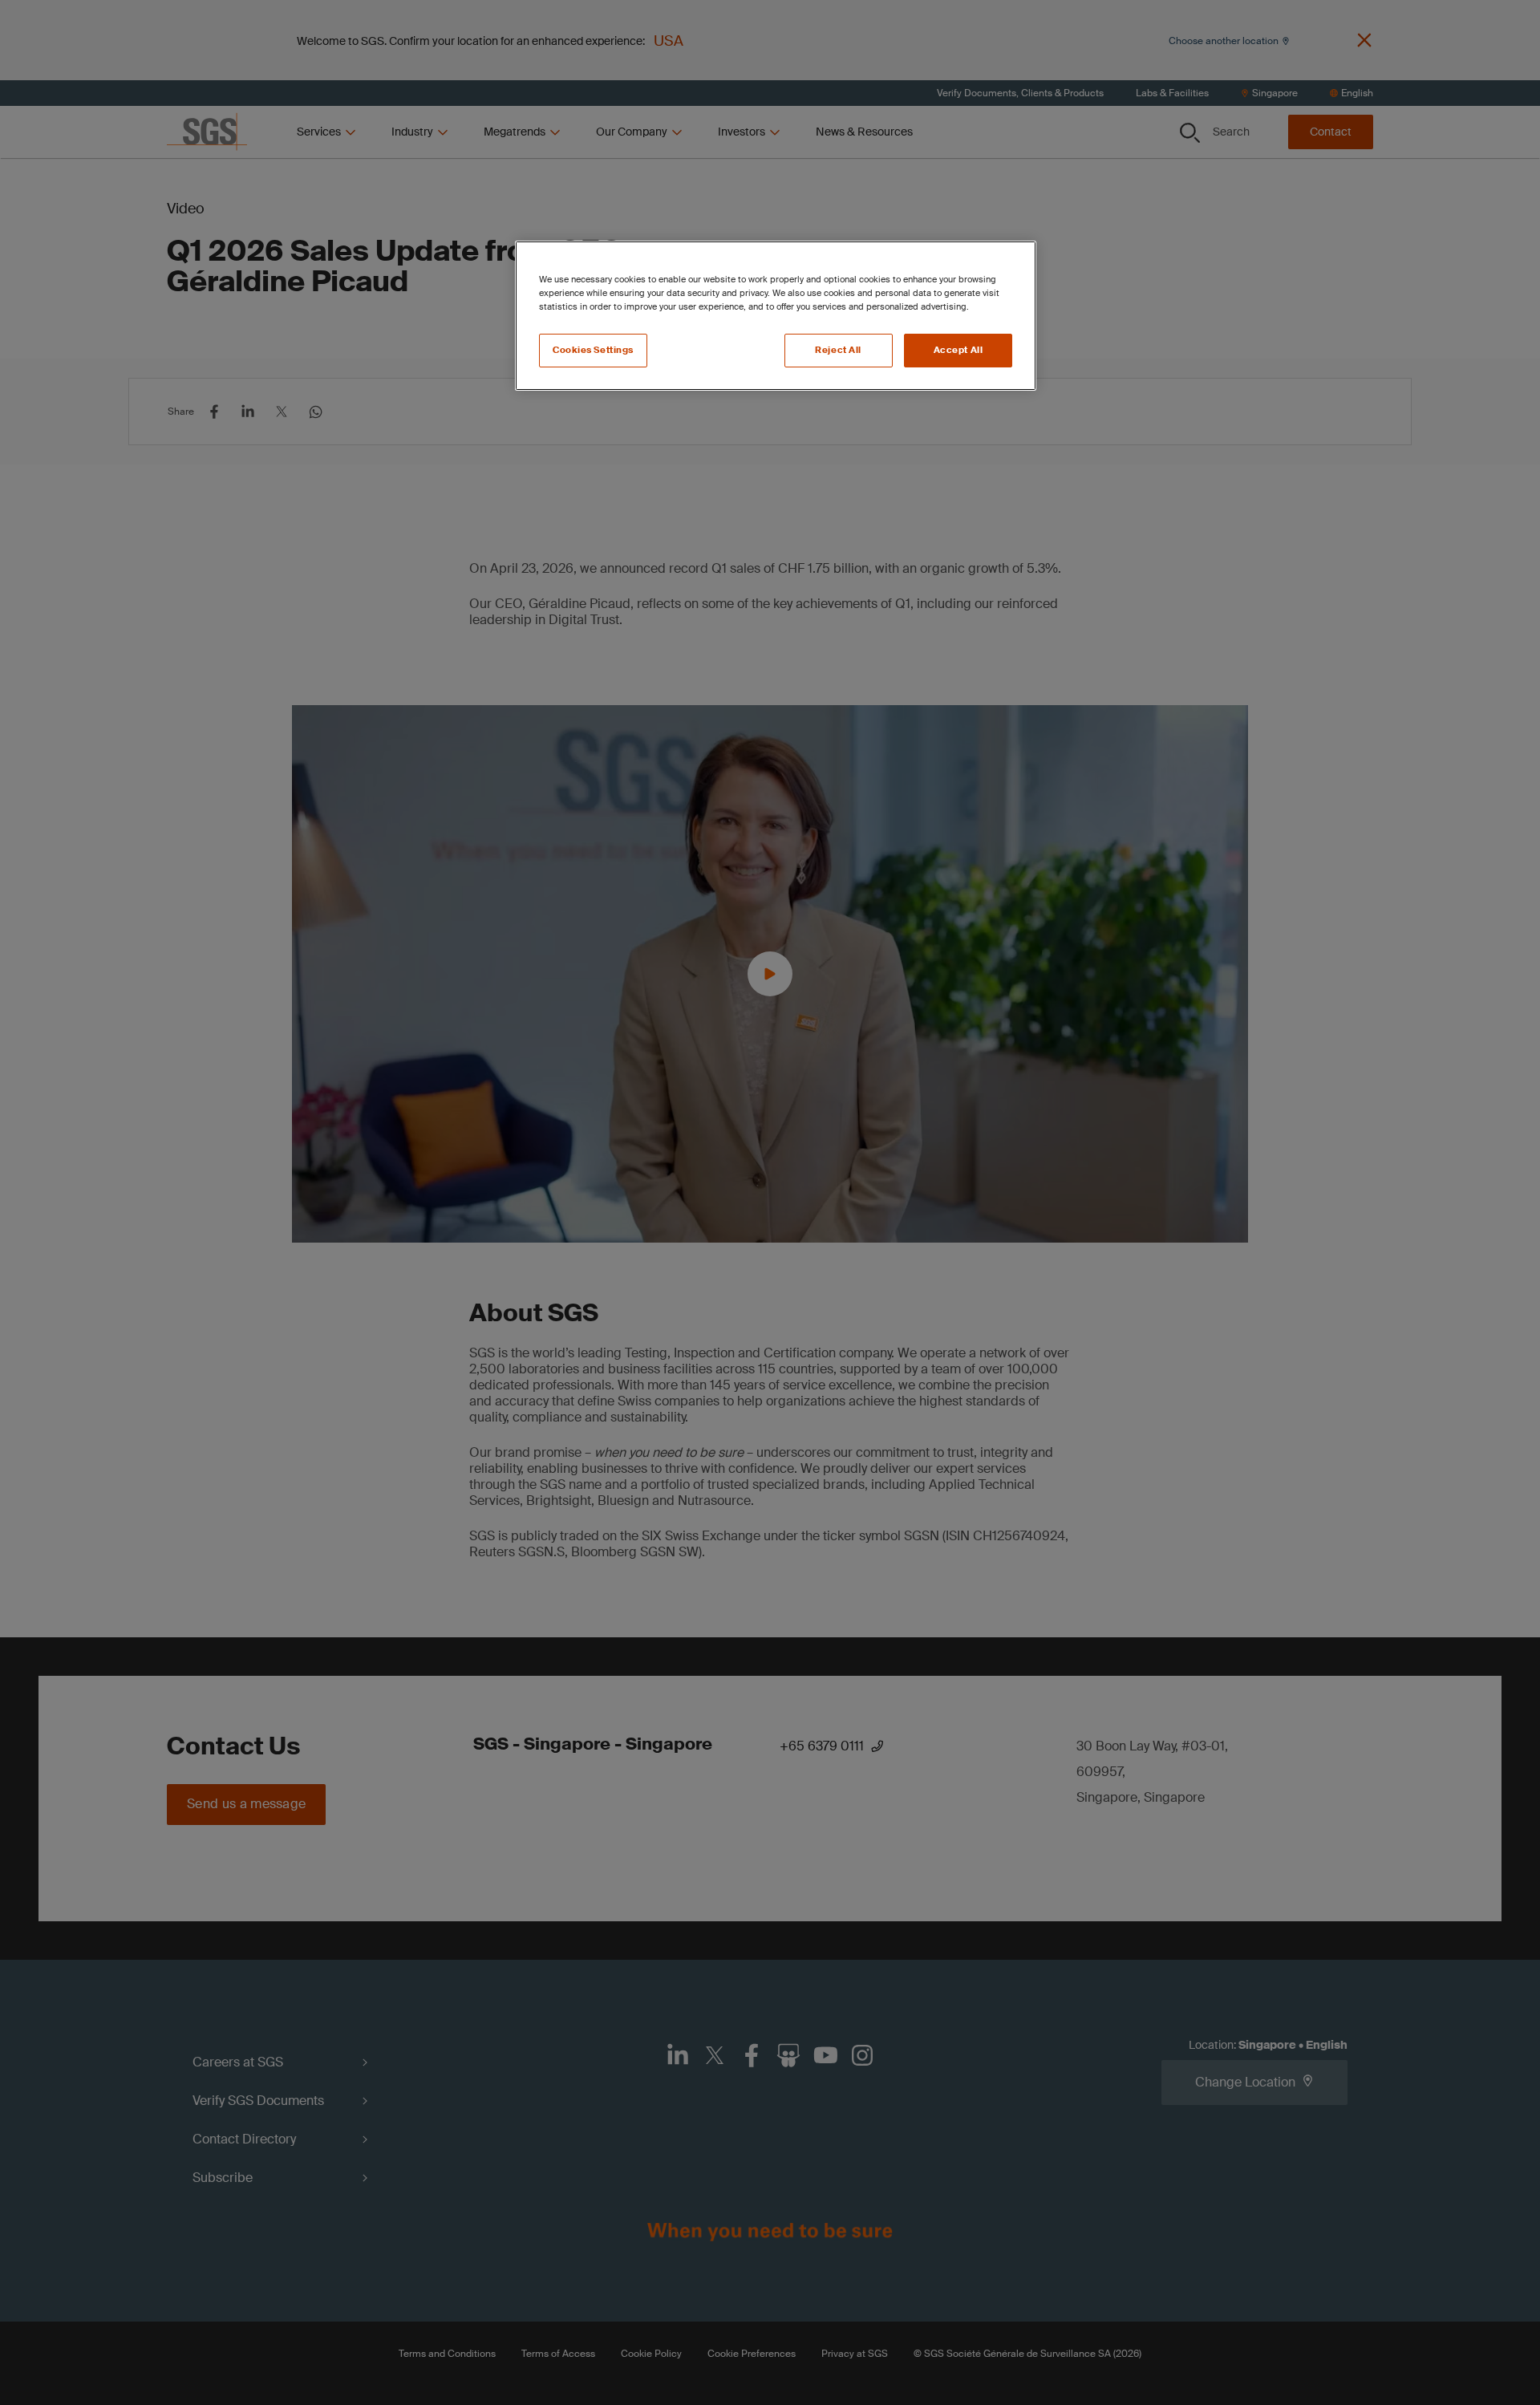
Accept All (958, 350)
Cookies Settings (593, 350)
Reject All (838, 350)
